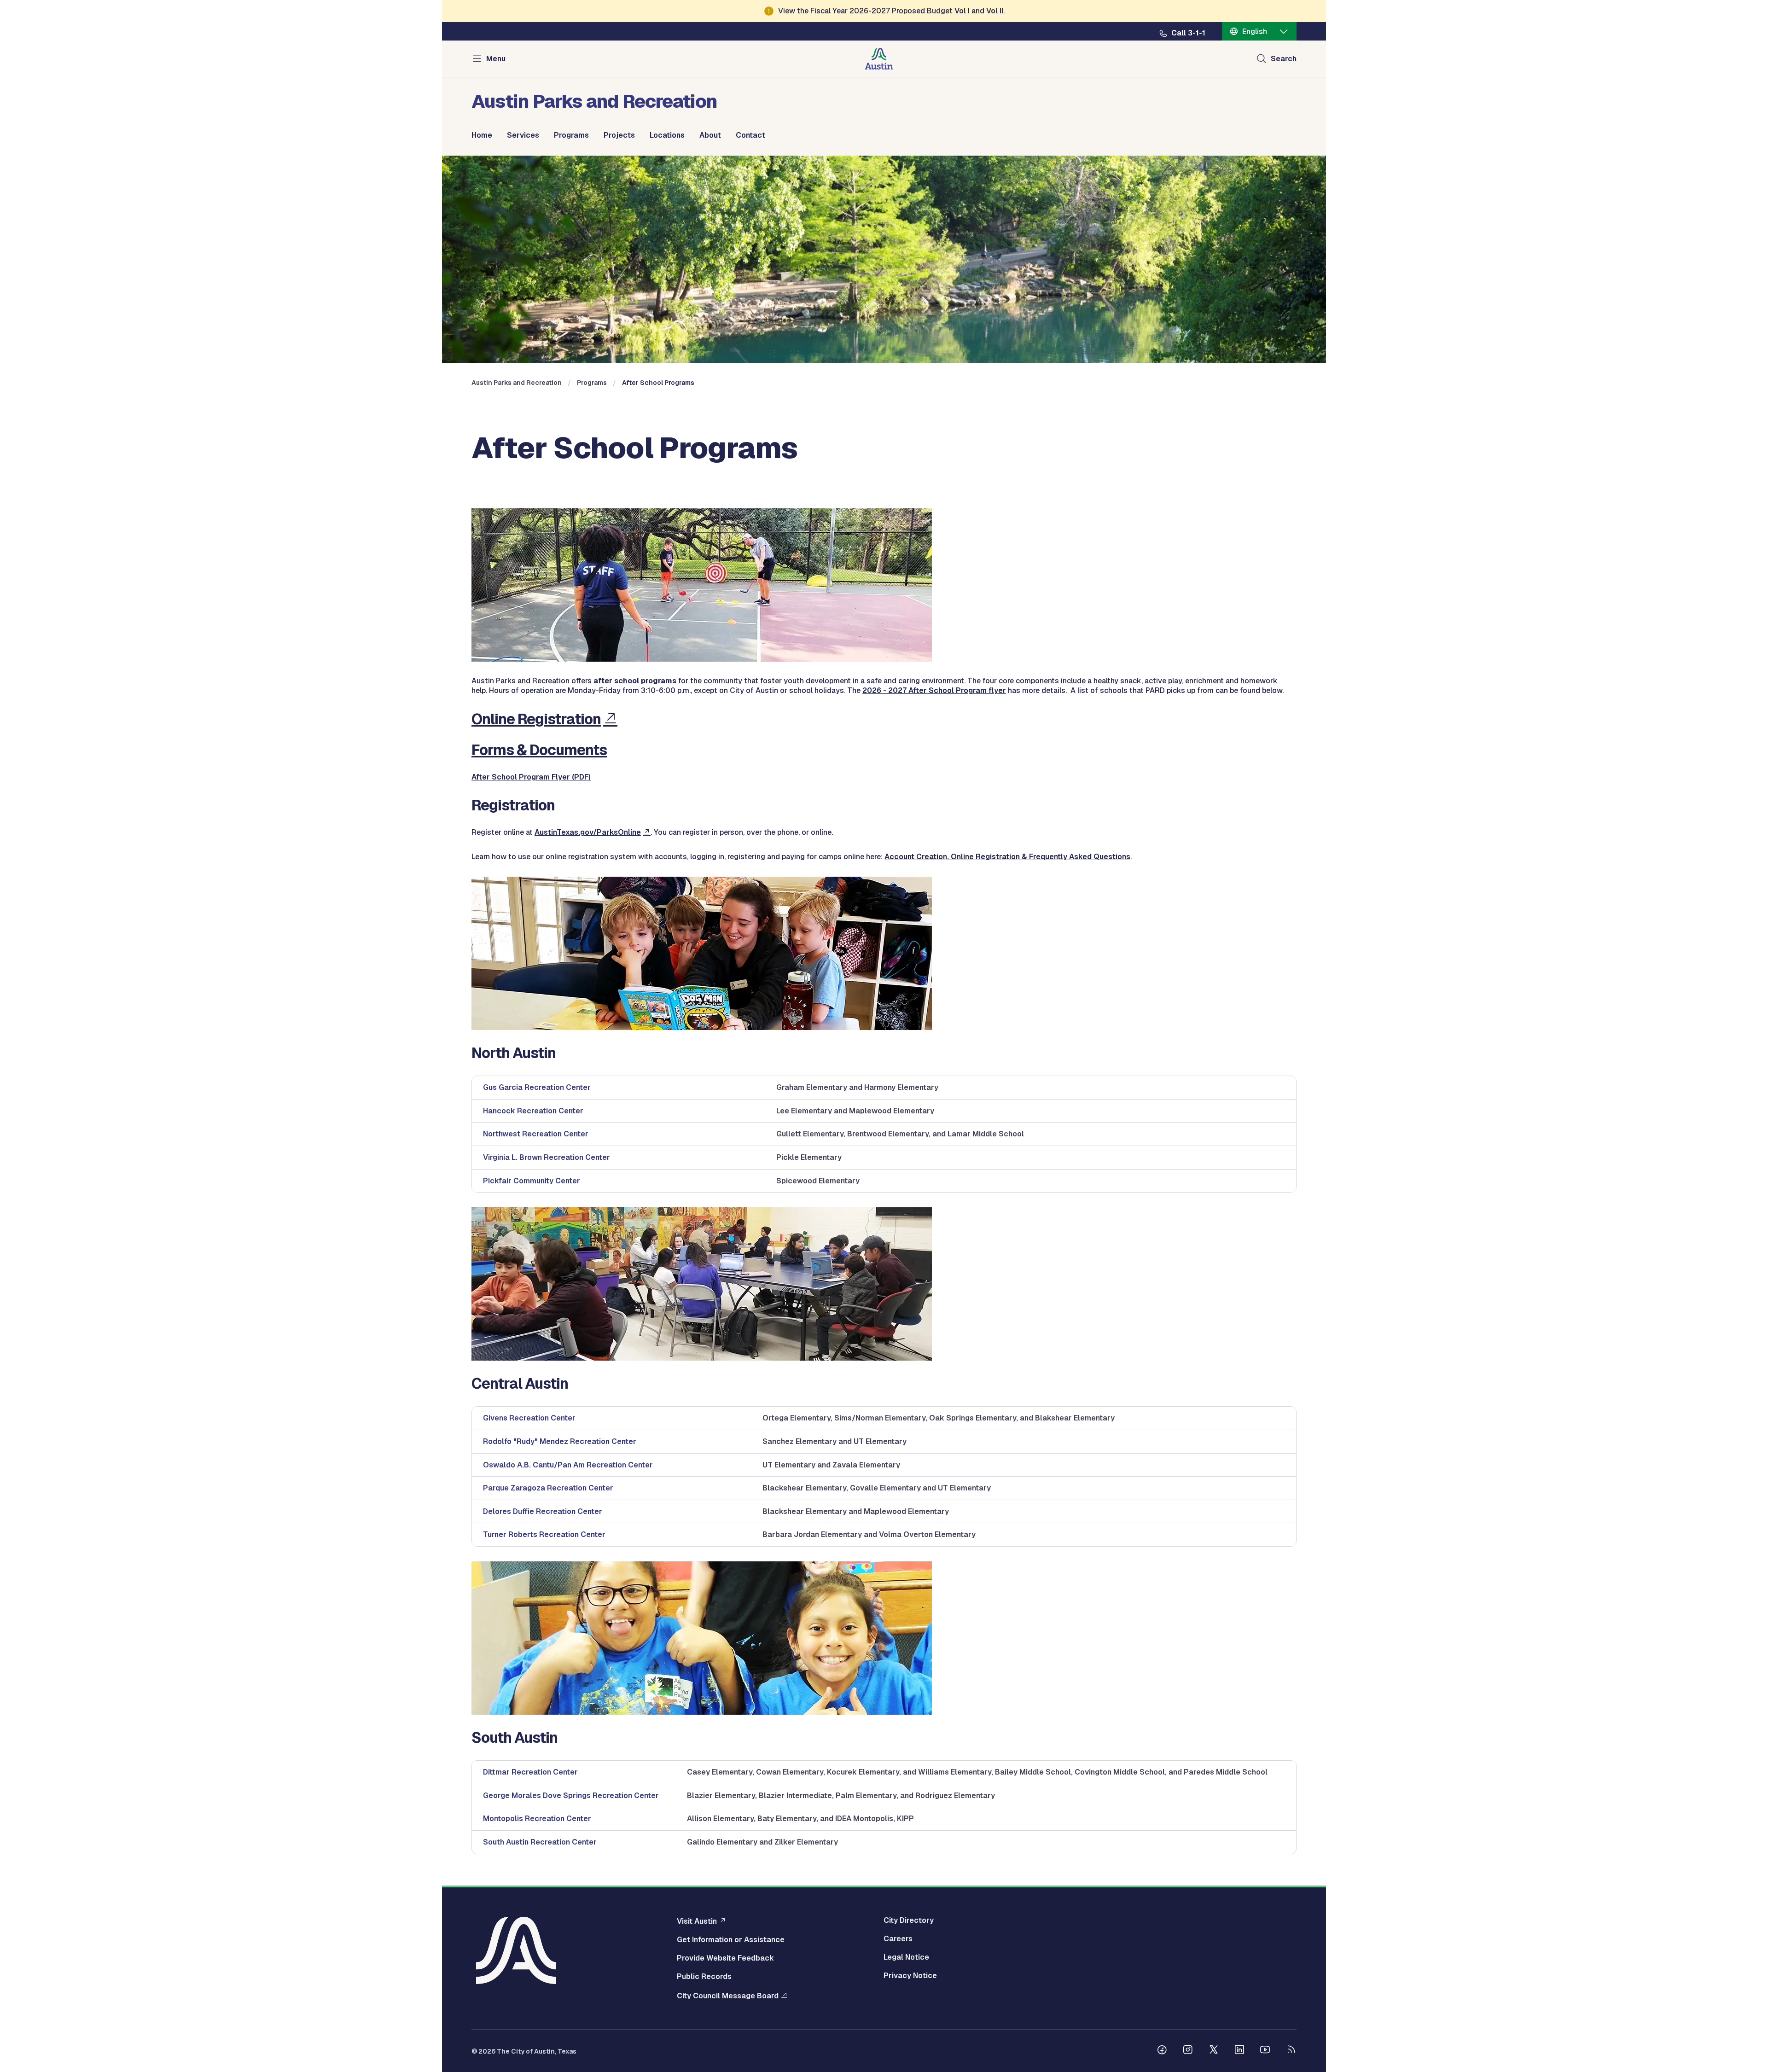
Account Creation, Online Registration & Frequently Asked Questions (1007, 857)
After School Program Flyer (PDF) (531, 777)
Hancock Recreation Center (533, 1111)
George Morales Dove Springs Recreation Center (571, 1796)
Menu (496, 59)
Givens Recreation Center (529, 1418)
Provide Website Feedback (725, 1958)
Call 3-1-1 (1188, 33)
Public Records (704, 1977)
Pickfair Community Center (532, 1181)
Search (1284, 59)
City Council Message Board (728, 1996)
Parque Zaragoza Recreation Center (548, 1488)
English (1255, 32)
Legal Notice (906, 1957)
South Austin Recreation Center (540, 1842)
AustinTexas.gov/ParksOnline (588, 832)
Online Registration (536, 719)
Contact (750, 135)
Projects (619, 135)
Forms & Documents (539, 750)
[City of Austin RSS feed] (1291, 2051)
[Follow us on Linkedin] (1239, 2051)
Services (523, 135)
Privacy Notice (910, 1976)
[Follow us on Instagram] (1188, 2051)
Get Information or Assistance (731, 1940)
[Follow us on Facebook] (1162, 2051)
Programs (571, 135)
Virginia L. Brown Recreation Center (547, 1157)
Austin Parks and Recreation (517, 383)
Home (482, 135)
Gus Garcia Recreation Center (537, 1087)
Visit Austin (697, 1921)
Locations (667, 135)
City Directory (909, 1921)
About (710, 135)
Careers (898, 1939)
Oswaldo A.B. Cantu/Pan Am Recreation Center (568, 1465)
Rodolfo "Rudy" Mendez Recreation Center (560, 1441)
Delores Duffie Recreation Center (543, 1511)
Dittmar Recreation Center (530, 1772)
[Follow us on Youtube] (1265, 2051)
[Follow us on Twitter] (1214, 2051)
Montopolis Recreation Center (537, 1819)
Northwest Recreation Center (536, 1134)
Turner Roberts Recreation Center (544, 1534)
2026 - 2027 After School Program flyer (934, 690)
